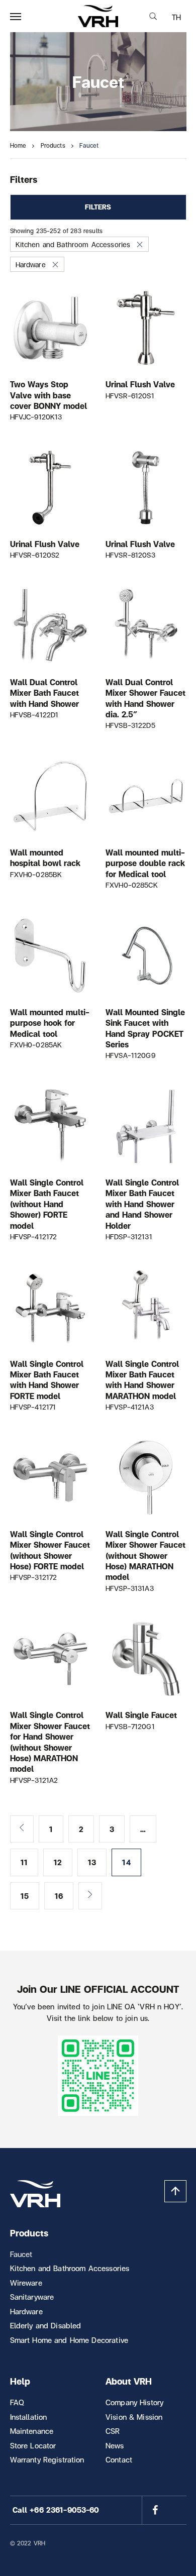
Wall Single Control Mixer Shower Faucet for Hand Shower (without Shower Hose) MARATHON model (50, 1742)
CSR (113, 2431)
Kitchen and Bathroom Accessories (73, 244)
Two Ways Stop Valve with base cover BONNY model (48, 395)
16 (59, 1896)
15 (25, 1896)
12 (58, 1862)
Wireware (26, 2283)
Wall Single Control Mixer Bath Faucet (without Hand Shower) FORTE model (47, 1204)
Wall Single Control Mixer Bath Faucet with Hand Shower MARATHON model (142, 1380)
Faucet (21, 2254)
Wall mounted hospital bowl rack (45, 857)
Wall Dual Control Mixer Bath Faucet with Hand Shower (44, 693)
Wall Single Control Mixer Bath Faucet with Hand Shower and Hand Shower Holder (142, 1204)
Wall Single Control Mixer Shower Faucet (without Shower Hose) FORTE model (50, 1550)
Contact (119, 2459)
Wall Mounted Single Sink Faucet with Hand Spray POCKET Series (145, 1028)
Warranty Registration (47, 2459)
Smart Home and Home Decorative (69, 2340)
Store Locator (33, 2445)
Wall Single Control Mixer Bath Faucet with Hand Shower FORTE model (47, 1380)
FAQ (17, 2402)
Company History (134, 2402)
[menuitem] (176, 17)
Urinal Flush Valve (140, 384)
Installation (29, 2417)
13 (92, 1862)
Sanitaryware (32, 2297)
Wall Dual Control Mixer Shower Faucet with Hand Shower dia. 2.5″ (145, 698)
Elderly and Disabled (46, 2325)
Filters (98, 207)
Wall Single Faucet (141, 1715)
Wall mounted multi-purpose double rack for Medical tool (145, 863)
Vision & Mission (134, 2417)
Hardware (31, 264)
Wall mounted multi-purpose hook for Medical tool (50, 1023)
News (115, 2445)
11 (24, 1862)
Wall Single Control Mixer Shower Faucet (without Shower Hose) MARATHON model (145, 1555)
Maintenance (32, 2431)
